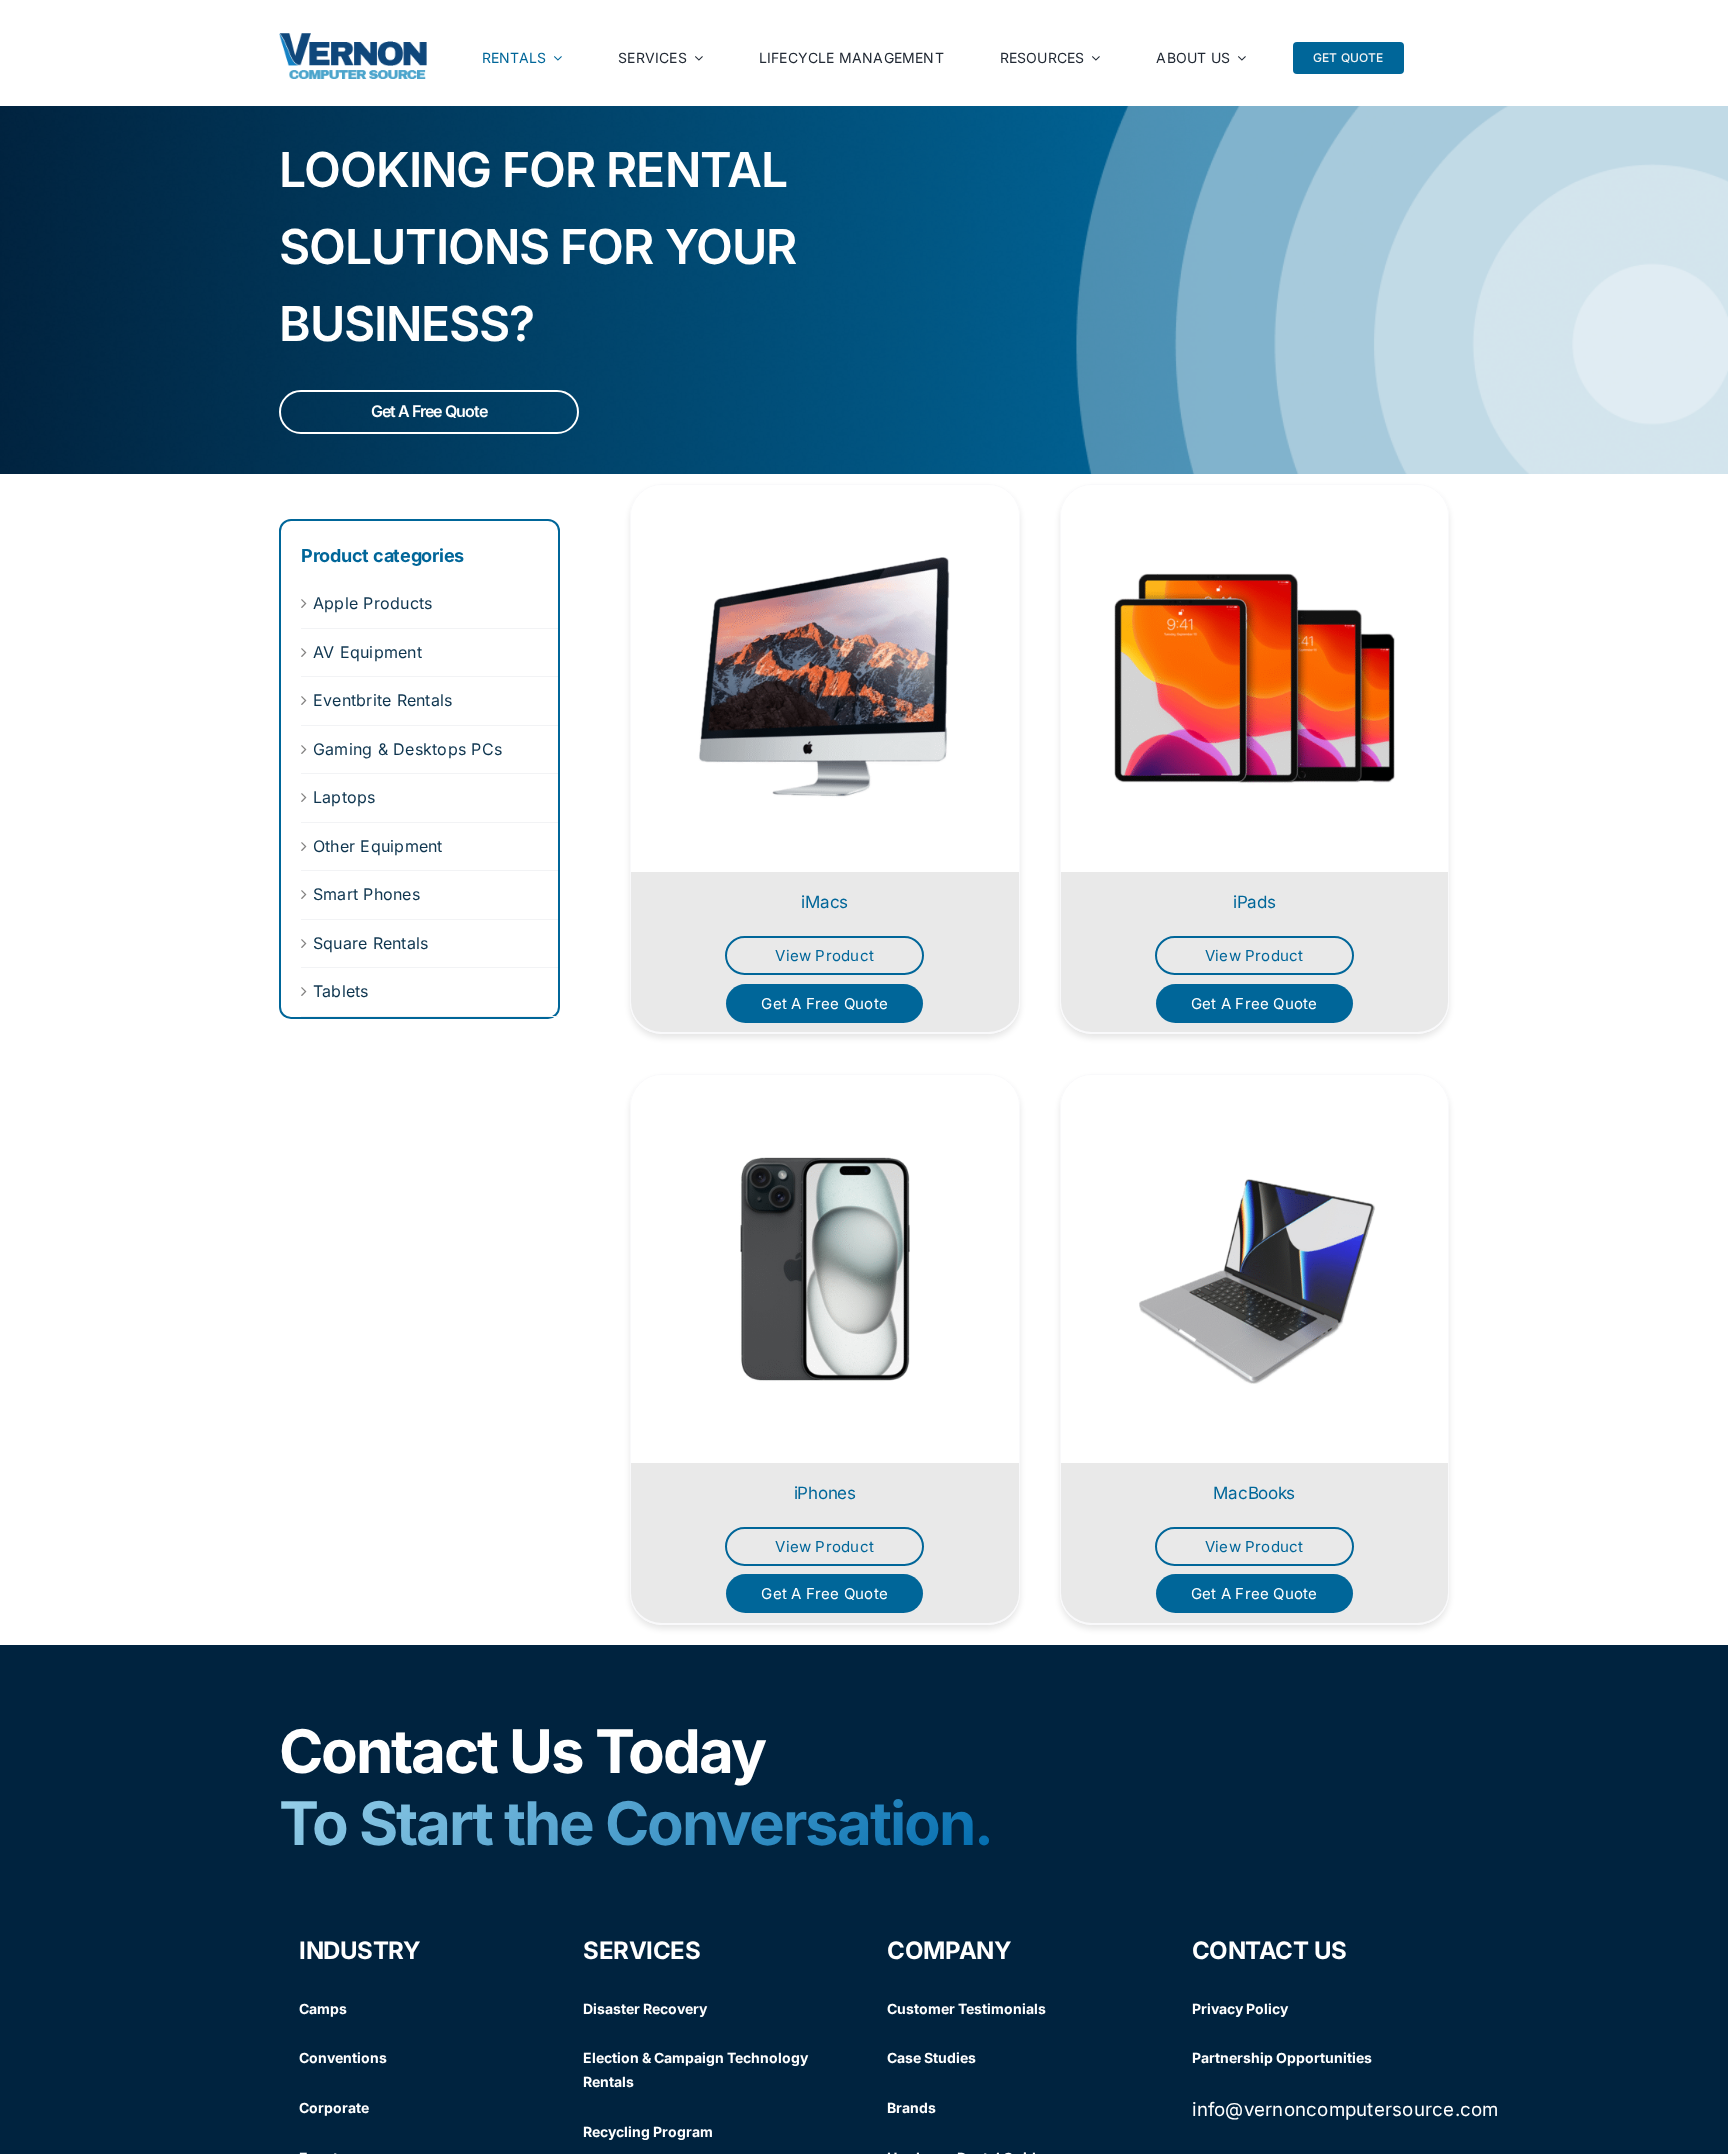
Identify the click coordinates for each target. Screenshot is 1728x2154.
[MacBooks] (1255, 1269)
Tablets (341, 991)
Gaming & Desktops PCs (407, 749)
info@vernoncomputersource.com (1345, 2109)
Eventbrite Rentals (382, 700)
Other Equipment (378, 846)
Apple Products (372, 603)
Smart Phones (366, 894)
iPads (1254, 902)
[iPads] (1255, 679)
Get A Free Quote (429, 411)
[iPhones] (825, 1269)
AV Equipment (367, 652)
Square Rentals (370, 943)
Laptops (344, 797)
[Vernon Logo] (354, 41)
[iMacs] (825, 679)
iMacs (824, 902)
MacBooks (1254, 1493)
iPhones (825, 1493)
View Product (824, 955)
